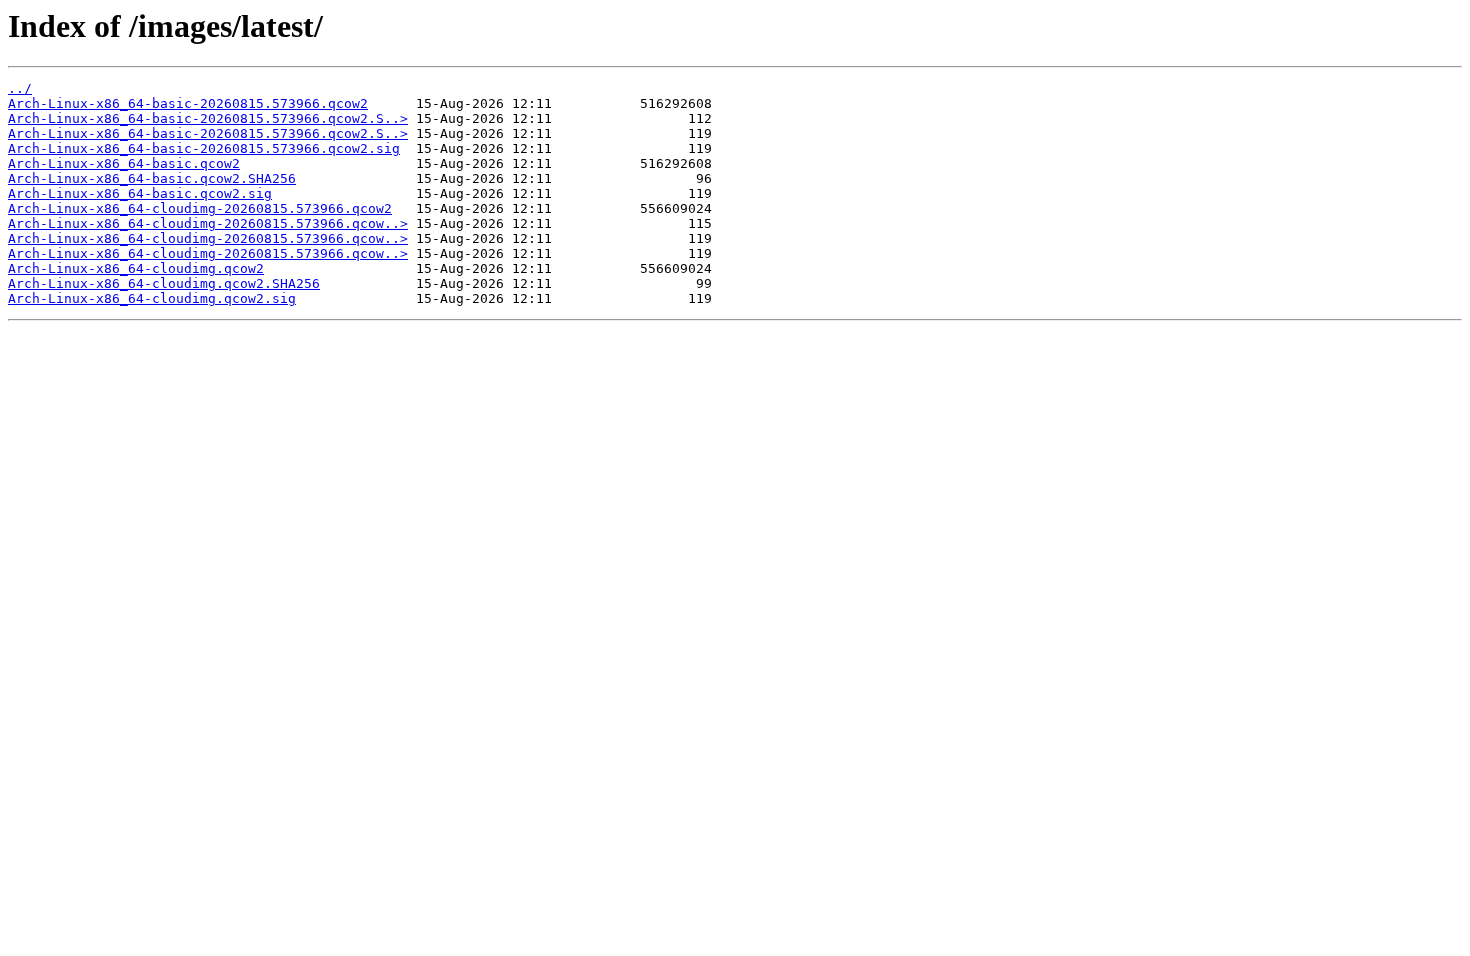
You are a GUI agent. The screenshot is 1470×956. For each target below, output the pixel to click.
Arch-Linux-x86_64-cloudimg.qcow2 (136, 268)
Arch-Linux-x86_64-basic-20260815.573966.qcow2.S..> (208, 118)
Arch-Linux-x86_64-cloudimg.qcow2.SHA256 (164, 283)
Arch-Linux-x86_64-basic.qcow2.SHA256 (152, 178)
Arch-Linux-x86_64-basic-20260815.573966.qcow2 (188, 103)
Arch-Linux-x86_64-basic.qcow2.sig (140, 193)
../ (20, 88)
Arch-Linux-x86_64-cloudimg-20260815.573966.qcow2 (200, 208)
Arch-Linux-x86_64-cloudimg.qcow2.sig (152, 298)
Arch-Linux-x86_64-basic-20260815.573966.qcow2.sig (204, 148)
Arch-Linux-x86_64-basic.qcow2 (124, 163)
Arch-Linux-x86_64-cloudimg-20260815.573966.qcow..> (208, 223)
